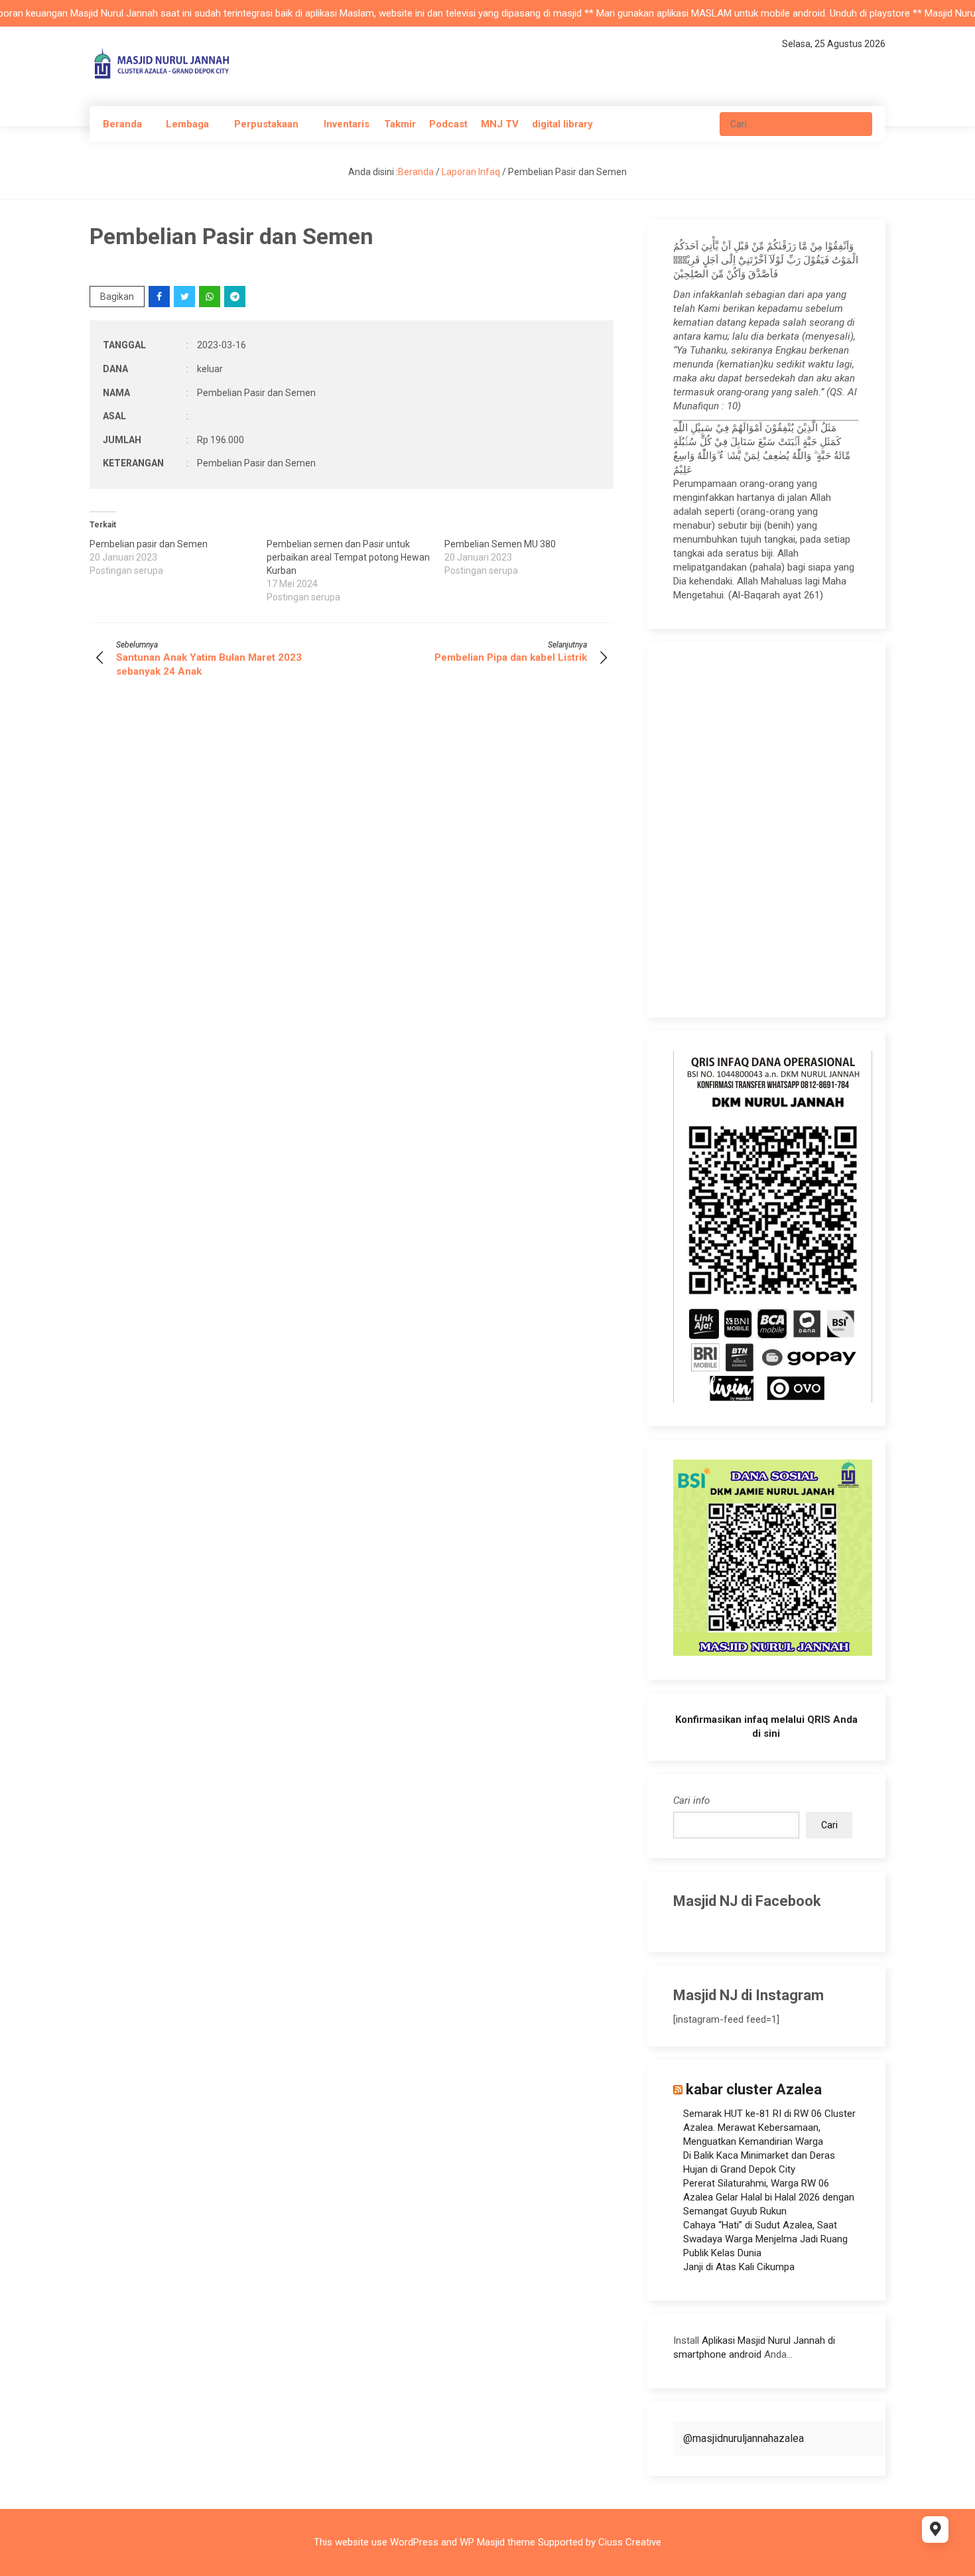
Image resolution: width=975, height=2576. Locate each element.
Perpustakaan (266, 124)
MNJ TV (500, 124)
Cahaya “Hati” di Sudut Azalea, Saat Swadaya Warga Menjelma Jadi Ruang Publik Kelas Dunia (765, 2239)
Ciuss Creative (630, 2542)
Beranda (122, 124)
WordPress (414, 2542)
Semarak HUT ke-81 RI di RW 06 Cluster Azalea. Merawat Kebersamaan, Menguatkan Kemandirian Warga (769, 2128)
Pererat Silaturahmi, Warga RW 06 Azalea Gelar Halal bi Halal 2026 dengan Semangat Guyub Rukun (769, 2197)
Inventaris (347, 124)
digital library (562, 124)
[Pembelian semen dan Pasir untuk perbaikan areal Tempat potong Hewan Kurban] (355, 571)
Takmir (400, 124)
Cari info (691, 1800)
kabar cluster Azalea (754, 2089)
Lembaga (187, 124)
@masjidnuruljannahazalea (744, 2438)
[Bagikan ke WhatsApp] (211, 297)
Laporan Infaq (471, 172)
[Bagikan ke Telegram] (236, 297)
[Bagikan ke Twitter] (185, 297)
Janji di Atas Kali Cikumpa (739, 2267)
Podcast (448, 124)
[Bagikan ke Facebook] (160, 297)
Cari (829, 1825)
